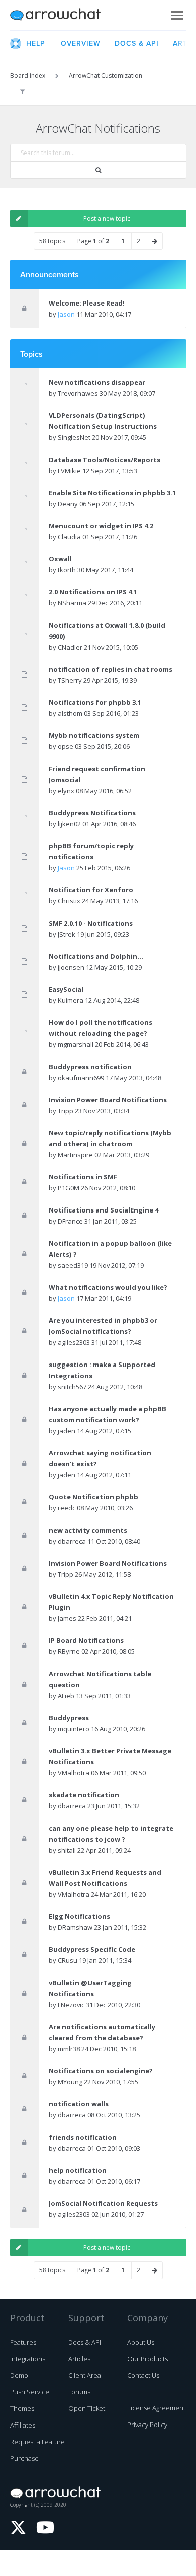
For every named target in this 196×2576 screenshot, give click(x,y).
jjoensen (71, 967)
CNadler (70, 647)
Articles (79, 2359)
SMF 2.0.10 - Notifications (91, 923)
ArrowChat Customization (106, 75)
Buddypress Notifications (92, 813)
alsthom (70, 713)
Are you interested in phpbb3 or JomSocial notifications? (103, 1326)
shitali (67, 1850)
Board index (28, 75)
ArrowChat (62, 15)
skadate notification (84, 1795)
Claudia (69, 537)
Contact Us (143, 2375)
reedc (67, 1508)
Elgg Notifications (79, 1916)
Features (23, 2342)
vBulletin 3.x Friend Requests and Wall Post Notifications (105, 1878)
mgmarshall (76, 1044)
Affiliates (23, 2425)
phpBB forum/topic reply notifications (91, 851)
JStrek (67, 934)
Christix (69, 901)
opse (66, 746)
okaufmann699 (81, 1078)
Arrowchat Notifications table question (100, 1679)
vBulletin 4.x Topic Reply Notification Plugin (111, 1602)
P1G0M (69, 1188)
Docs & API (85, 2342)
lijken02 (69, 824)
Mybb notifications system (94, 735)
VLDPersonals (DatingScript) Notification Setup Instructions (103, 421)
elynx (66, 791)
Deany (68, 504)
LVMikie (69, 471)
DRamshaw (75, 1927)
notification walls (79, 2104)
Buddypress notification (90, 1067)
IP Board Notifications (86, 1640)
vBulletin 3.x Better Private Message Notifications (110, 1756)
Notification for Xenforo (91, 890)
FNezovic (71, 2005)
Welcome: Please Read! (87, 303)
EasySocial (66, 989)
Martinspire (75, 1155)
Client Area (85, 2375)
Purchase (24, 2458)
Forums (79, 2392)
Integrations (28, 2359)
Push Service (30, 2392)
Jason (66, 314)
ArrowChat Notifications (98, 128)
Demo (19, 2375)
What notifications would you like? (108, 1287)
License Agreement (156, 2408)
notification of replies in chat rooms (111, 669)
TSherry (70, 680)
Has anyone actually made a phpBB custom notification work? (108, 1414)
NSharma (72, 603)
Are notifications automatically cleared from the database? (102, 2032)
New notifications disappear (97, 382)
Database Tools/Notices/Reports (105, 460)
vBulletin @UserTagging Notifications (90, 1988)
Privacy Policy (147, 2425)
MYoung (70, 2082)
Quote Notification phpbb (93, 1497)
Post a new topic (107, 218)
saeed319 (73, 1265)
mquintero (74, 1729)
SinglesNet (74, 437)
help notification (78, 2170)
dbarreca (72, 1541)
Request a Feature (37, 2442)
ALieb (66, 1696)
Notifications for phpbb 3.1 (95, 702)
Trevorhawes (78, 393)
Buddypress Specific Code (92, 1949)
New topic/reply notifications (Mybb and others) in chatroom (110, 1138)
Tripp (66, 1111)
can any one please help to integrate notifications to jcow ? (111, 1834)
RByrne (69, 1651)
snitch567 (72, 1387)
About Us (141, 2342)
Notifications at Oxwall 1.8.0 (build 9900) (107, 631)
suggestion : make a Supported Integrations (102, 1370)
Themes (22, 2408)
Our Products (148, 2359)
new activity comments (88, 1530)
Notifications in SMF (83, 1177)
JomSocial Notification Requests (103, 2203)
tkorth (67, 570)
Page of (93, 241)
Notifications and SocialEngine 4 (104, 1210)
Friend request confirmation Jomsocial (97, 774)
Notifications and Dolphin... (96, 956)
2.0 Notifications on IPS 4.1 (93, 592)
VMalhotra (74, 1773)
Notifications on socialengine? (101, 2071)
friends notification (83, 2137)
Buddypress (69, 1718)
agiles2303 (74, 1342)
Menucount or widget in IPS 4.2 (101, 526)
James (67, 1618)
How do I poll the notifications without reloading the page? (101, 1028)
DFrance (70, 1221)
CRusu (68, 1960)
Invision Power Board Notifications (108, 1100)
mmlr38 (69, 2049)
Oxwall (60, 559)
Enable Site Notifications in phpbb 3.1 (112, 493)
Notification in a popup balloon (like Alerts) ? (110, 1249)
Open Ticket (87, 2408)
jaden (67, 1431)
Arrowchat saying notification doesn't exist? (100, 1458)
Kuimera (71, 1000)
